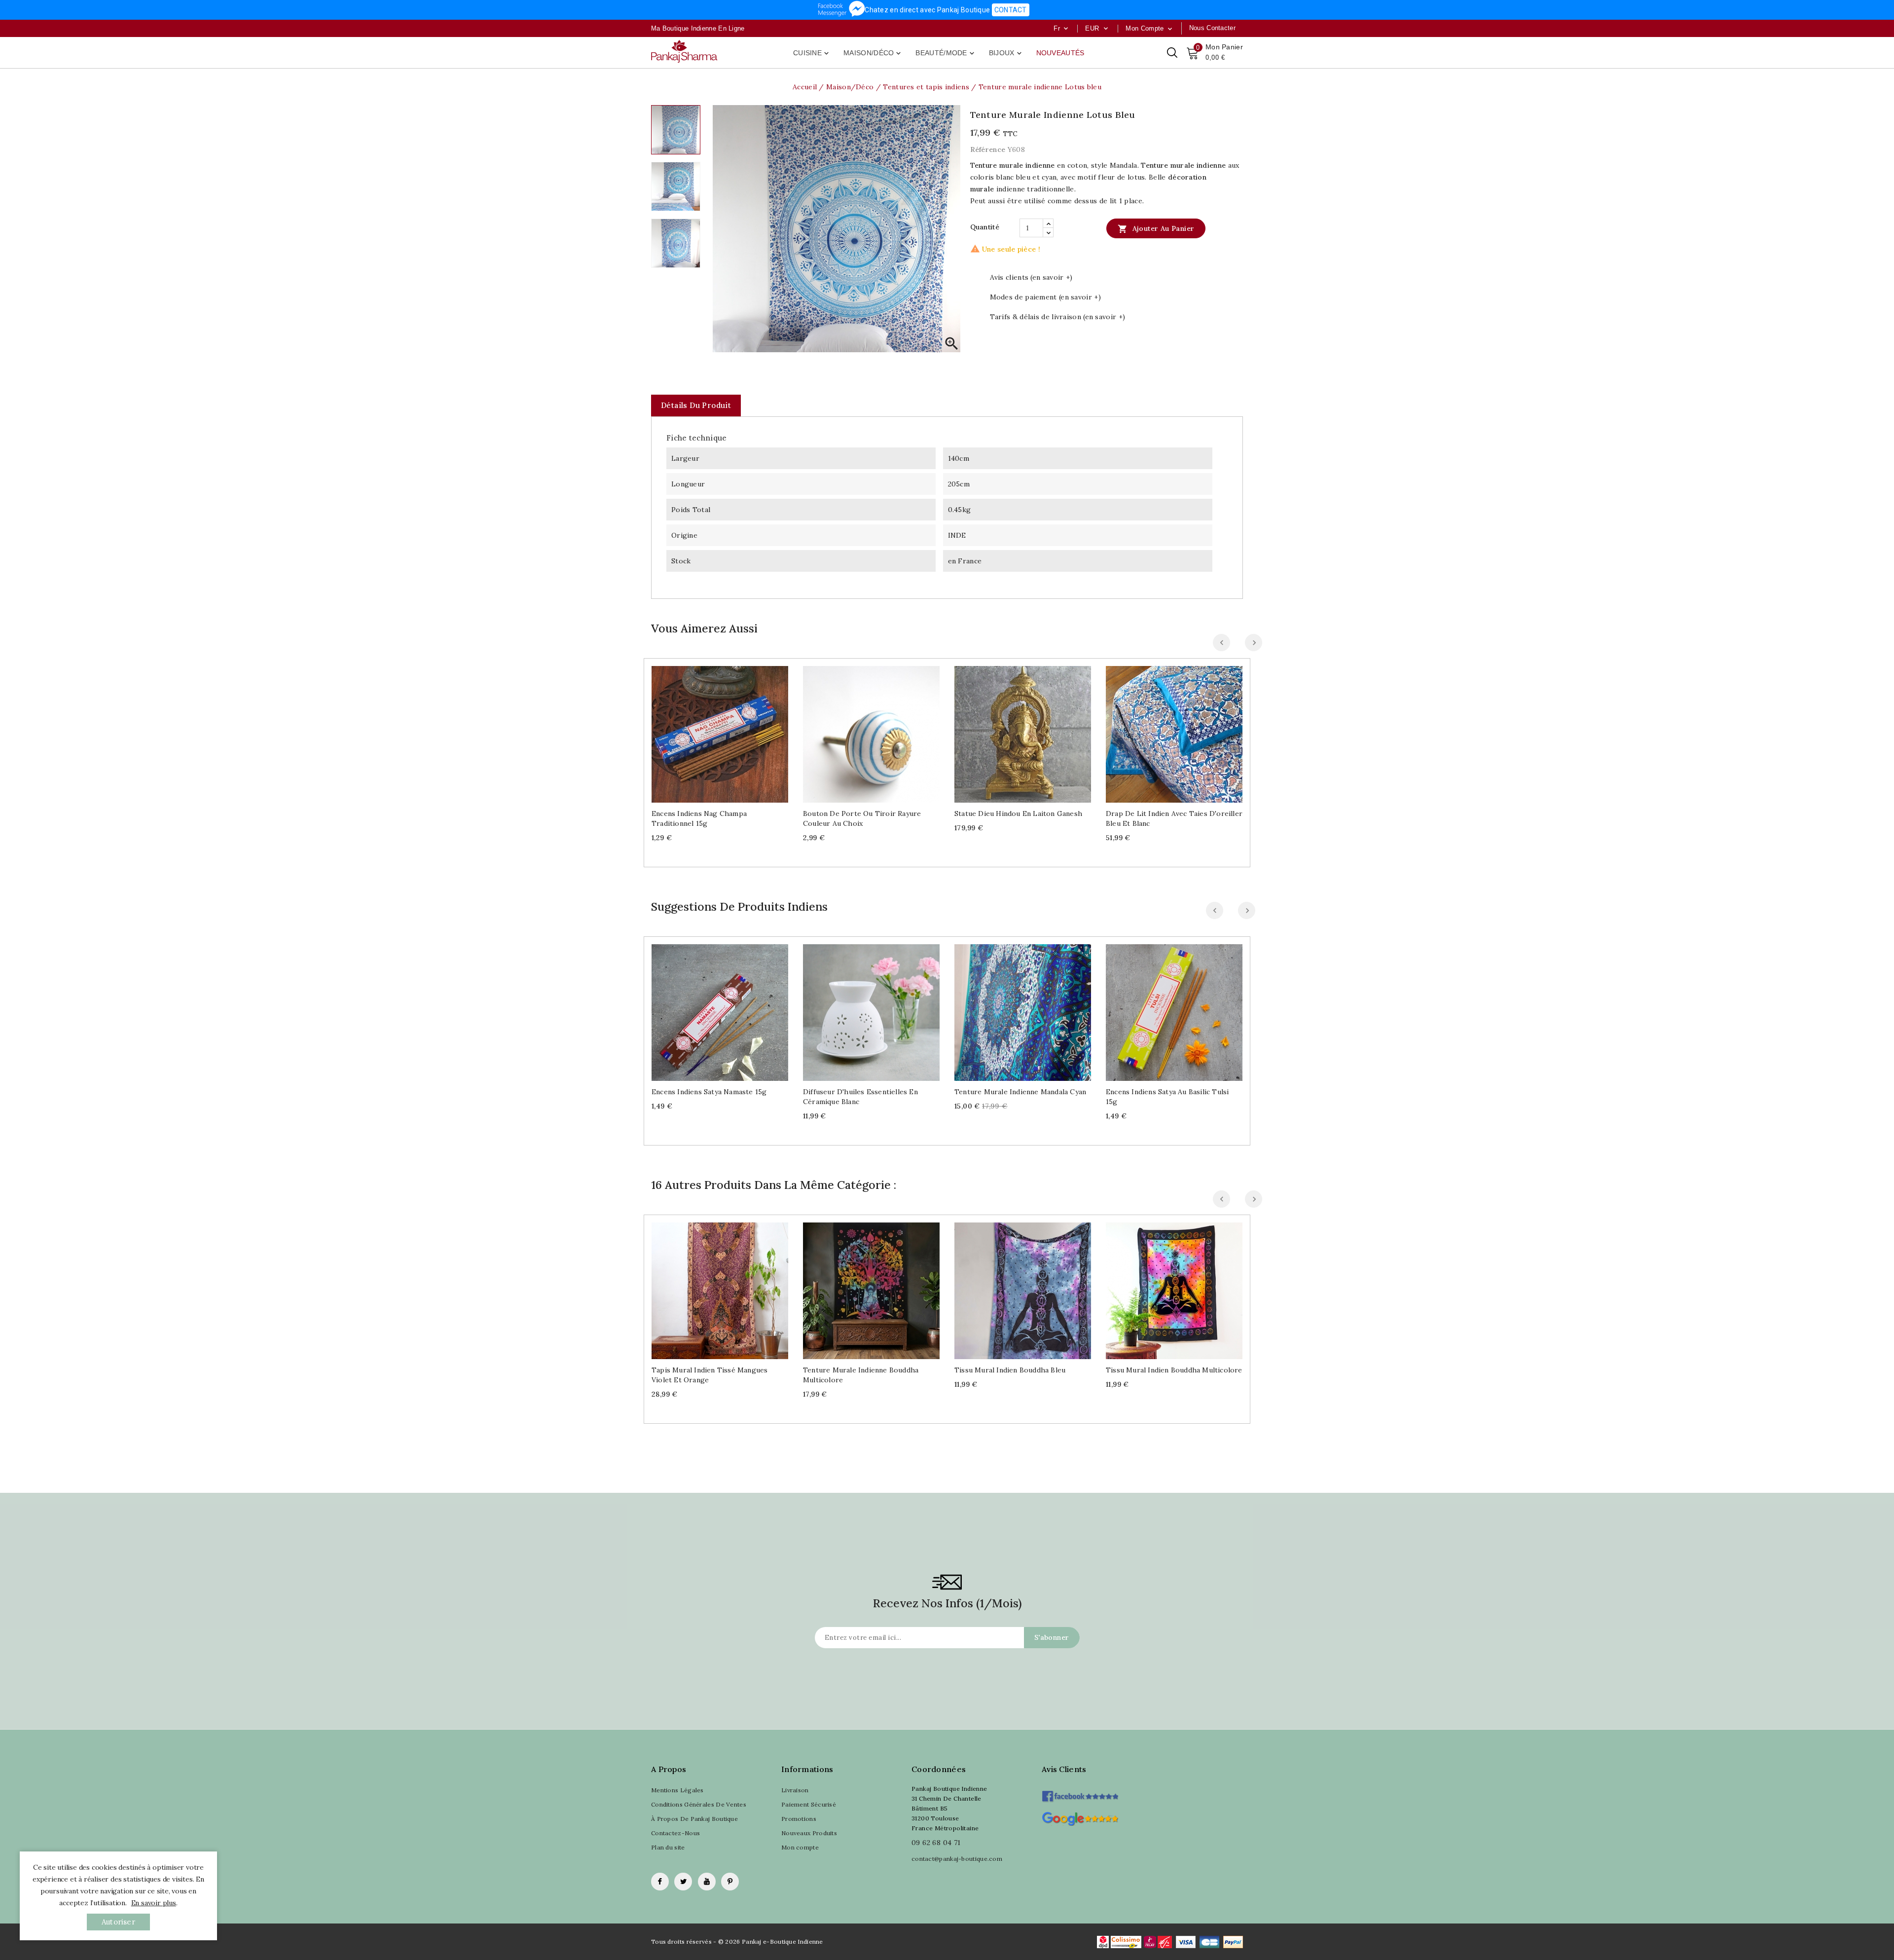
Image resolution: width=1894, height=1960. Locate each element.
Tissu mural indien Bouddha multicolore (1174, 1370)
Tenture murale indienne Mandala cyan (1020, 1092)
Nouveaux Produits (809, 1833)
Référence (988, 149)
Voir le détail (730, 730)
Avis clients (1064, 1769)
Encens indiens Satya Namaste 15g (709, 1092)
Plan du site (668, 1847)
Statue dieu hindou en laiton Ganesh (1018, 814)
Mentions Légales (677, 1790)
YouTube (707, 1882)
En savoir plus (154, 1903)
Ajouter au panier (1156, 229)
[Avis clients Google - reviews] (1080, 1818)
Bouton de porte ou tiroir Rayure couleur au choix (862, 818)
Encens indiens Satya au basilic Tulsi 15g (1167, 1097)
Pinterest (730, 1882)
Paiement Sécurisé (809, 1804)
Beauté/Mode (946, 53)
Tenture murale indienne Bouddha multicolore (861, 1375)
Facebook (660, 1882)
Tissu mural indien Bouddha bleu (1010, 1370)
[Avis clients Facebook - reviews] (1080, 1793)
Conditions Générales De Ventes (699, 1804)
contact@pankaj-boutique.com (957, 1859)
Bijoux (1006, 53)
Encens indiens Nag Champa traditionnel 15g (699, 818)
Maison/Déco (873, 53)
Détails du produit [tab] (696, 405)
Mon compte (800, 1847)
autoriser (118, 1922)
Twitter (683, 1882)
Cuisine (812, 53)
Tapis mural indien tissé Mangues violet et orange (710, 1375)
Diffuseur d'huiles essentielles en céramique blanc (860, 1097)
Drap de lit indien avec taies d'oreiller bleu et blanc (1174, 818)
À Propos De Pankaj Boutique (694, 1819)
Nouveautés (1060, 53)
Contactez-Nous (675, 1833)
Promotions (799, 1819)
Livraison (795, 1790)
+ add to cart (710, 730)
